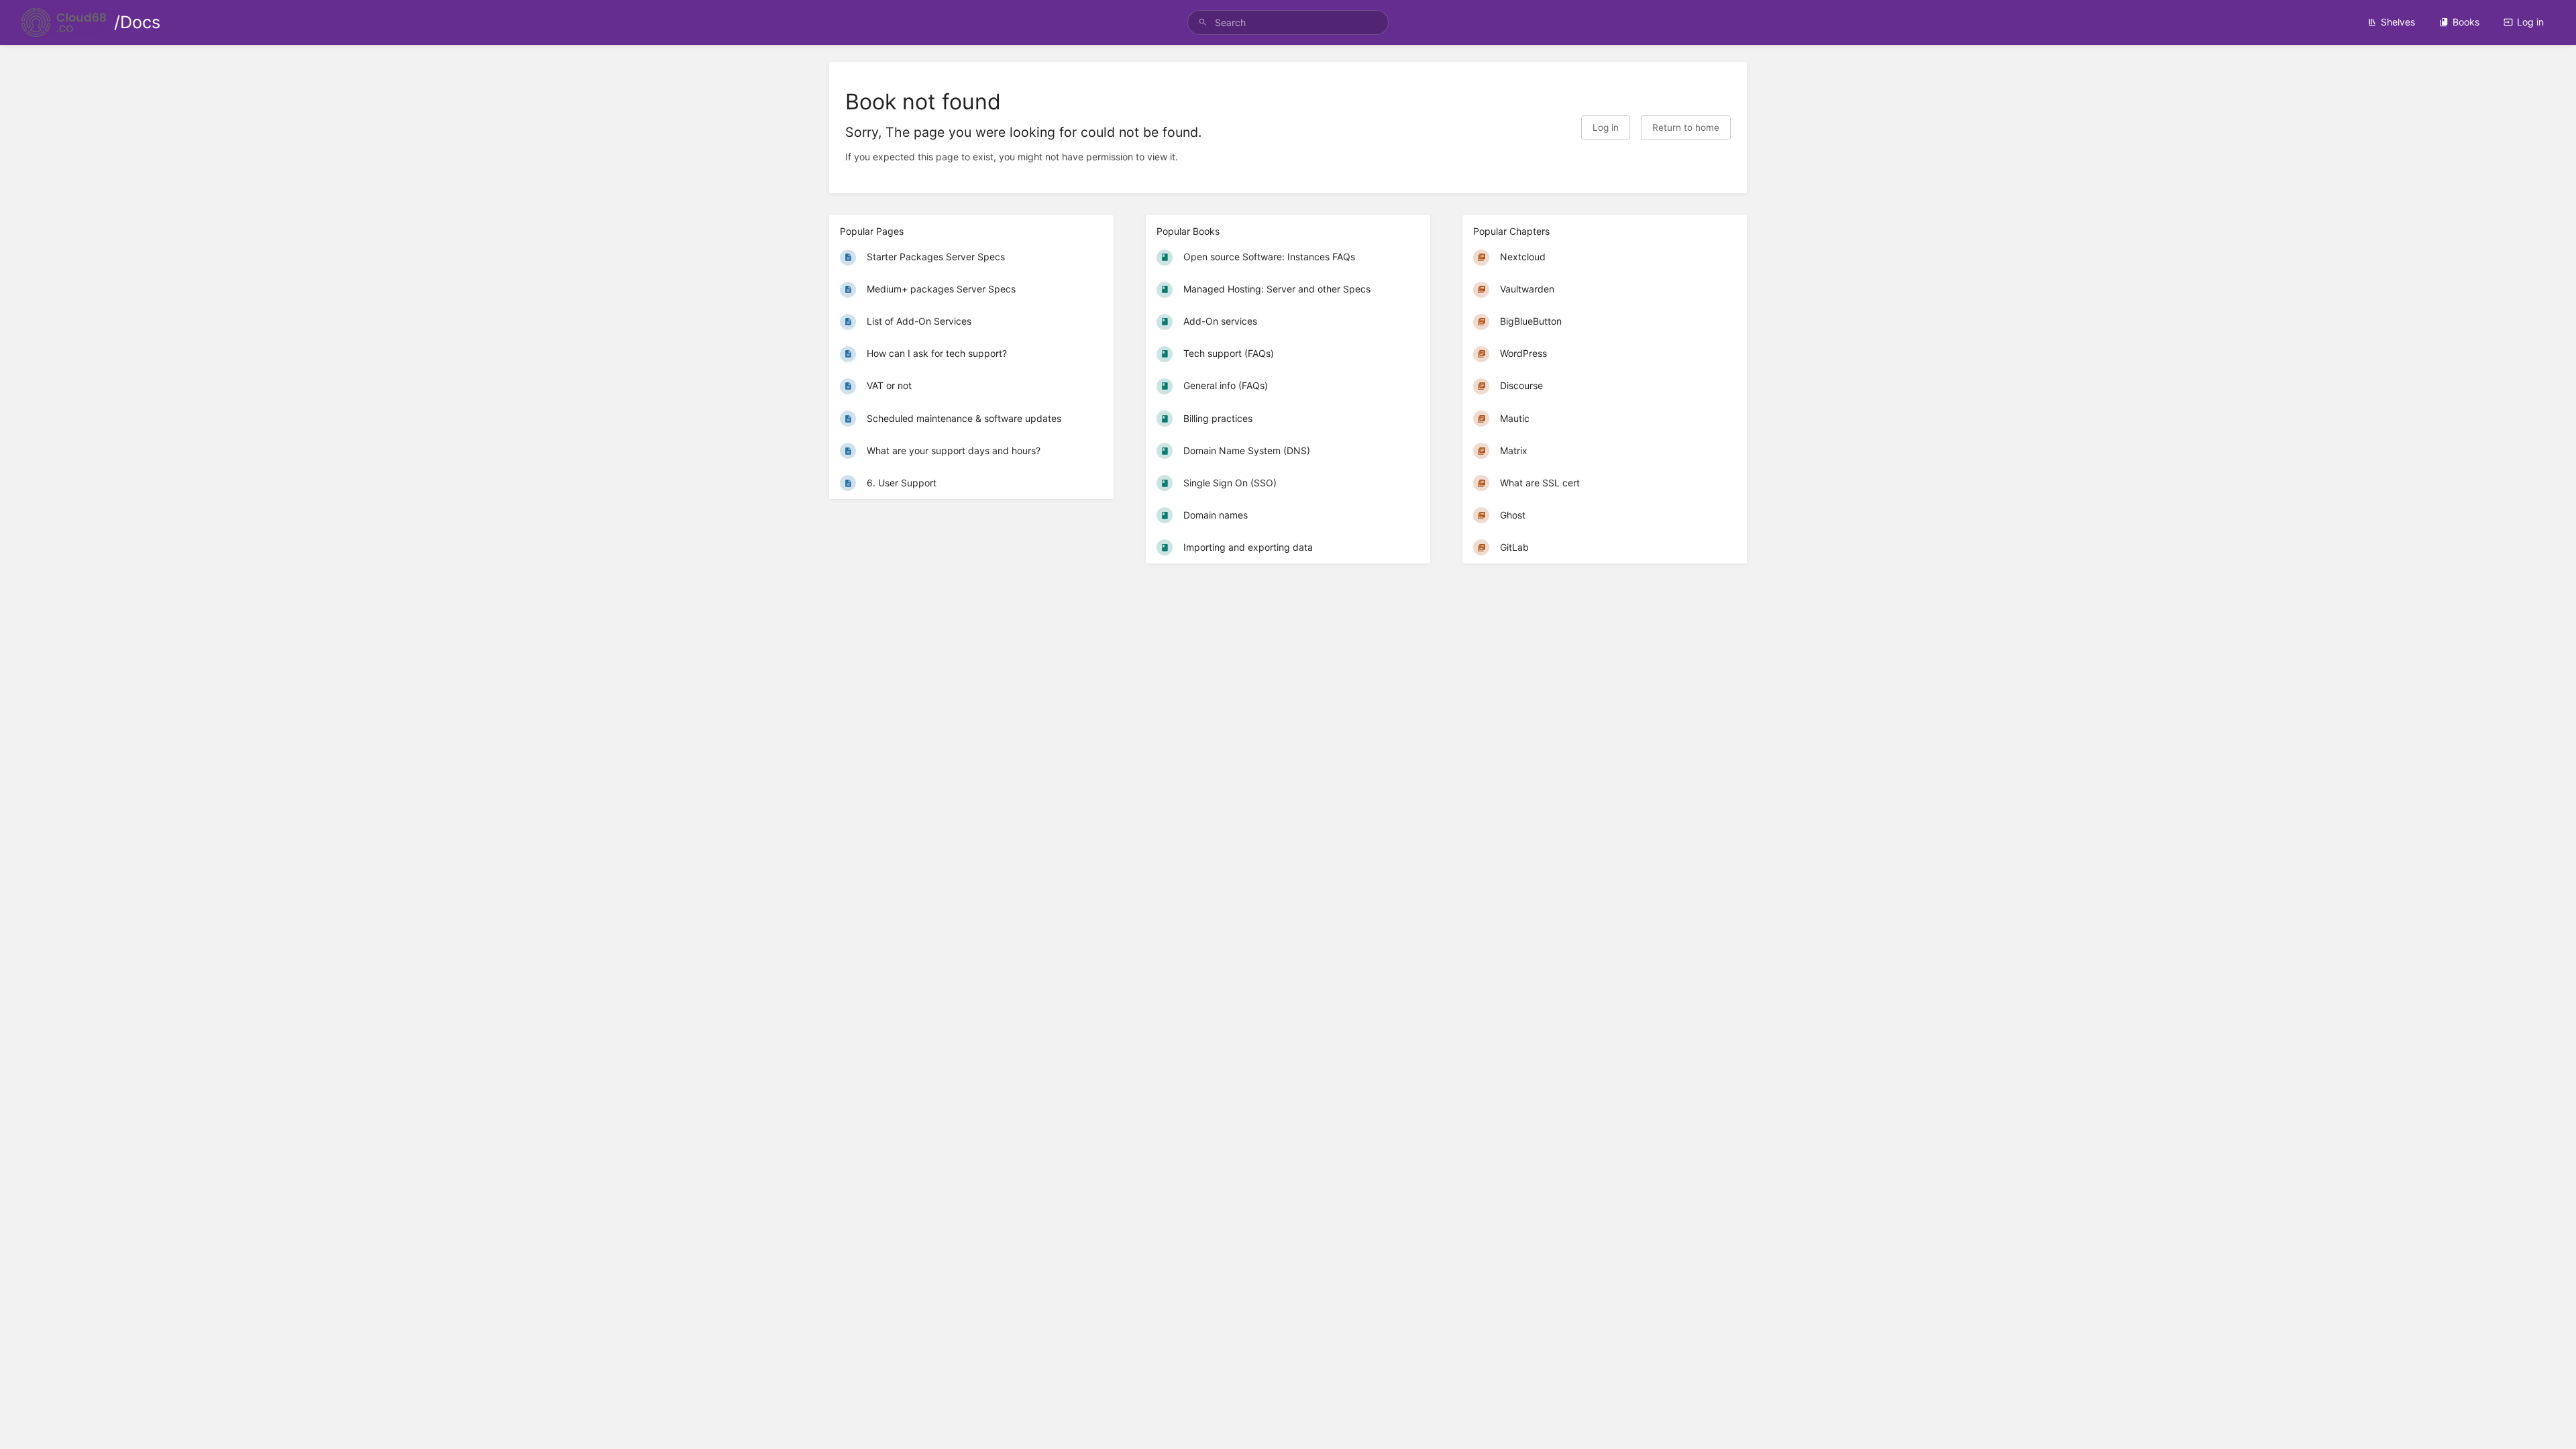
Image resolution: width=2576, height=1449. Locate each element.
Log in (2530, 22)
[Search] (1203, 22)
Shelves (2398, 22)
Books (2466, 22)
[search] (1288, 22)
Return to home (1686, 127)
